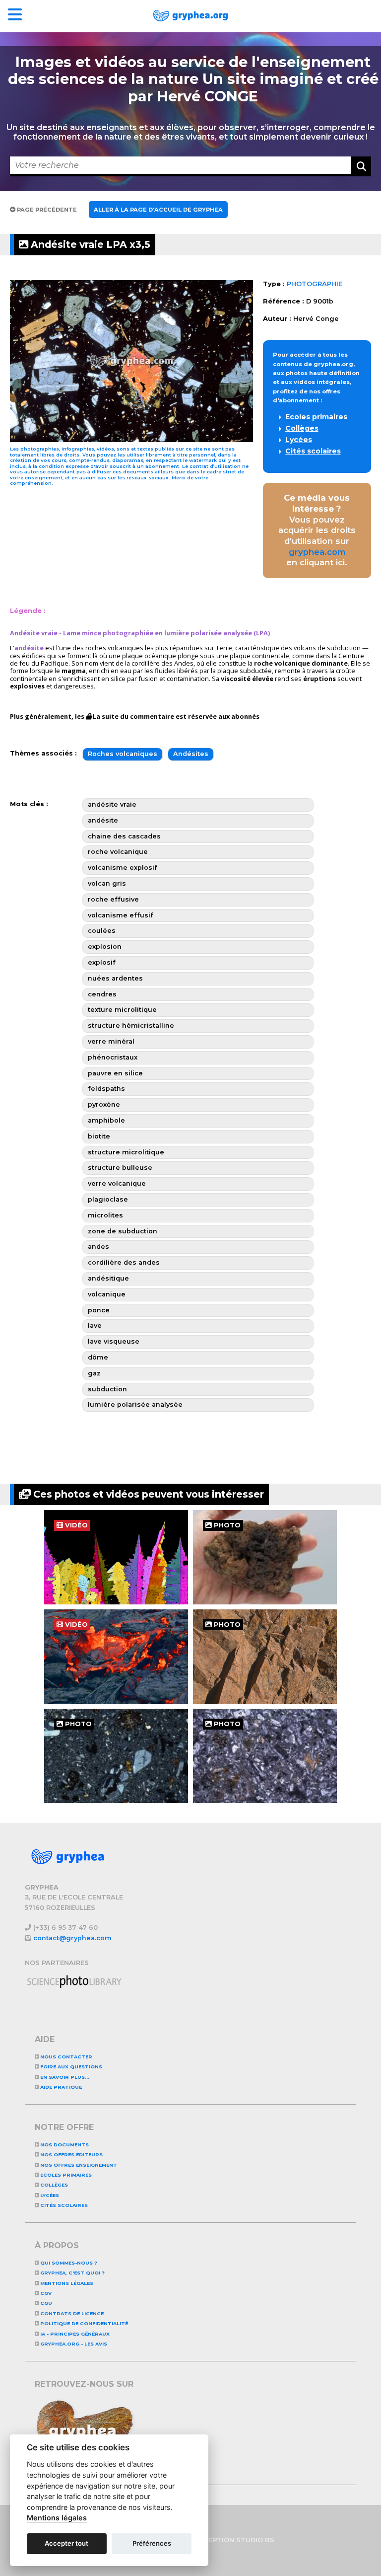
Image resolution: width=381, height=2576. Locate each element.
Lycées (299, 440)
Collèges (302, 428)
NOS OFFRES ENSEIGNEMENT (78, 2165)
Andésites (191, 754)
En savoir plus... (64, 2077)
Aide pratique (60, 2087)
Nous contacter (65, 2057)
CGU (45, 2303)
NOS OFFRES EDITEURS (71, 2155)
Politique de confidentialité (83, 2323)
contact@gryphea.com (72, 1938)
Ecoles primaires (316, 417)
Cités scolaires (313, 451)
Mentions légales (66, 2283)
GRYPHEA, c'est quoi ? (72, 2273)
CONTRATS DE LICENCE (71, 2313)
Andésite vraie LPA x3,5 (89, 244)
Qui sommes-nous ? (68, 2263)
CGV (45, 2293)
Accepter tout (66, 2543)
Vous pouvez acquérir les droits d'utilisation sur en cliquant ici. (317, 530)
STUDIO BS (255, 2540)
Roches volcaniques (123, 754)
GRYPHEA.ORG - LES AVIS (73, 2344)
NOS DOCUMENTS (64, 2145)
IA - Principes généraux (74, 2334)
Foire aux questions (70, 2067)
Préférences (152, 2543)
